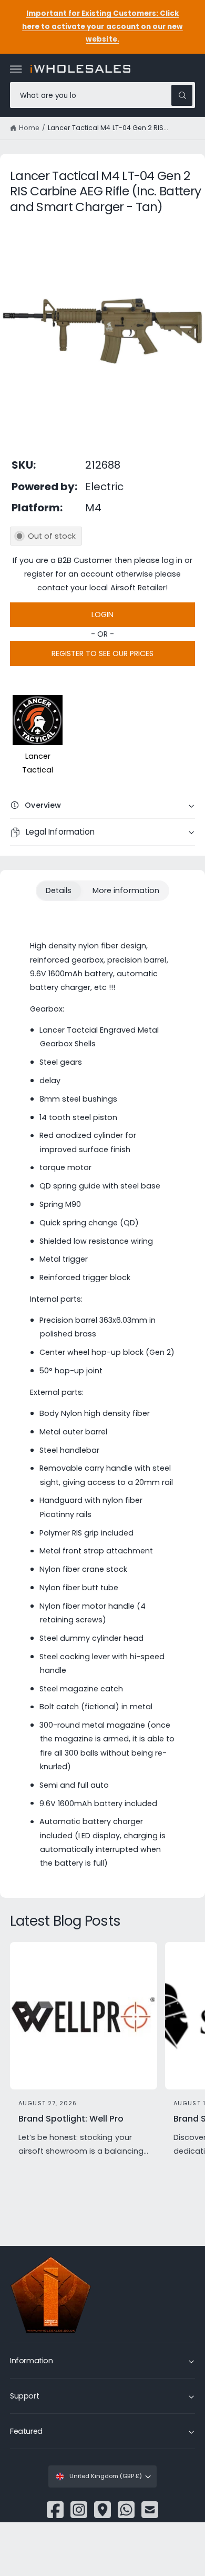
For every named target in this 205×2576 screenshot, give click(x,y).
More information (126, 890)
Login (102, 615)
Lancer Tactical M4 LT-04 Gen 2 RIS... (108, 128)
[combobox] (102, 95)
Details (59, 890)
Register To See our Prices (102, 653)
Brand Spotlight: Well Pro (71, 2119)
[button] (16, 69)
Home (29, 128)
